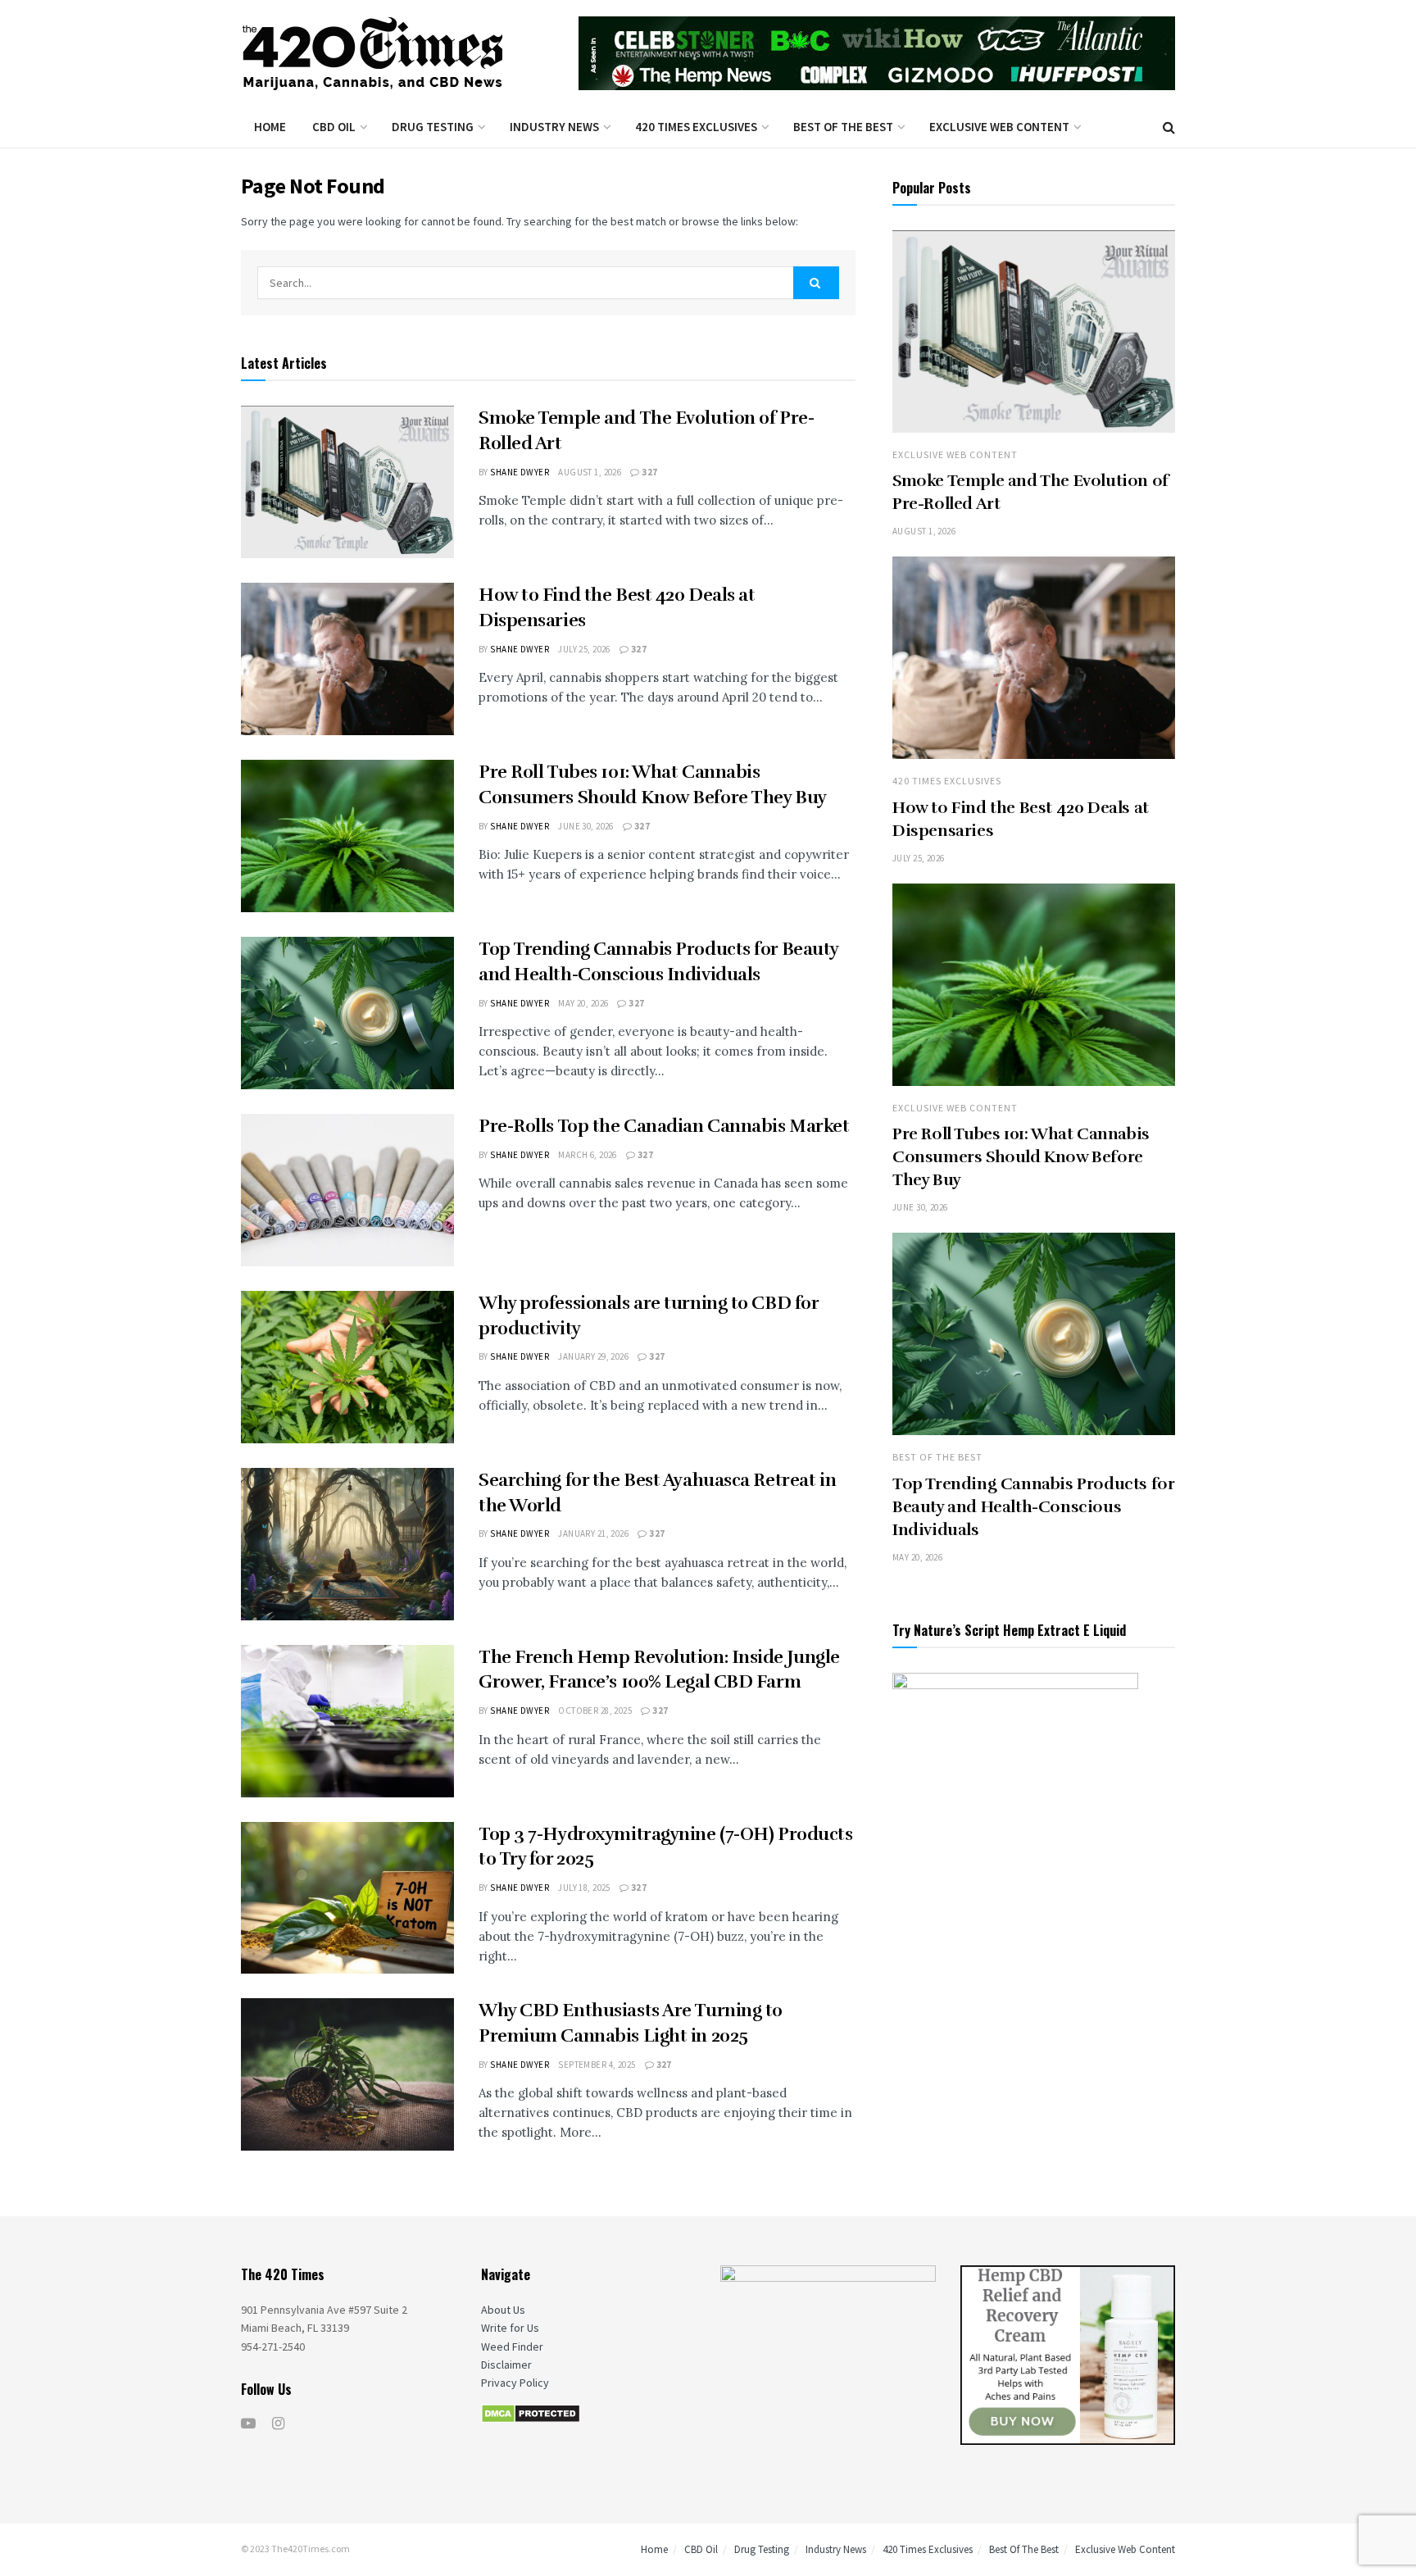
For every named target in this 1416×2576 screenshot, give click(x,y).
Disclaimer (506, 2365)
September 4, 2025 (597, 2065)
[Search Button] (816, 283)
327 (649, 472)
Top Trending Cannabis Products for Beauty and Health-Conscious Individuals (1033, 1507)
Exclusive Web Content (999, 127)
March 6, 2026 (588, 1155)
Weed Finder (512, 2347)
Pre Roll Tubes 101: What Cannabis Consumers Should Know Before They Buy (1021, 1157)
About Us (503, 2310)
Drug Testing (433, 127)
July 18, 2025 (584, 1888)
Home (270, 127)
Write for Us (510, 2328)
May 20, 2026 (583, 1003)
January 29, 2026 (593, 1356)
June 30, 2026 (586, 826)
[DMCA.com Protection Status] (531, 2413)
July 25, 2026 (584, 649)
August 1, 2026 (590, 472)
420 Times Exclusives (696, 127)
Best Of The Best (843, 127)
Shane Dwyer (520, 472)
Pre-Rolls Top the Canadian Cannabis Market (664, 1126)
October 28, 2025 (595, 1711)
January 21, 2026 (593, 1533)
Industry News (554, 127)
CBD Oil (334, 127)
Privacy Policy (515, 2383)
